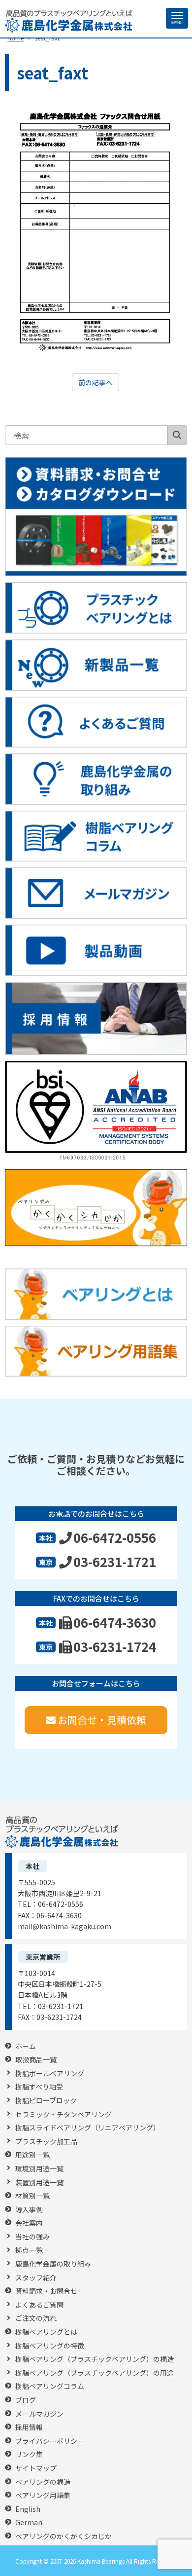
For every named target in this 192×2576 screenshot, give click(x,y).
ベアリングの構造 (43, 2482)
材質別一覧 (32, 2196)
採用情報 (29, 2427)
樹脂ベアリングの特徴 (50, 2346)
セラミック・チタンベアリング (64, 2114)
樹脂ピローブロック (46, 2101)
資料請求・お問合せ (46, 2291)
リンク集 (29, 2454)
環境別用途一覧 (39, 2169)
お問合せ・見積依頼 (102, 1720)
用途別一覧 (32, 2155)
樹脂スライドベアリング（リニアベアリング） (88, 2128)
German (29, 2522)
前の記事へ (96, 382)
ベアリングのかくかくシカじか (64, 2536)
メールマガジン (39, 2414)
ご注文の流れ (36, 2318)
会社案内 (29, 2223)
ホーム (26, 2046)
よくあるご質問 (39, 2305)
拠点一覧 (29, 2250)
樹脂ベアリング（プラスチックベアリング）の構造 (95, 2359)
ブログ (26, 2400)
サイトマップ (36, 2468)
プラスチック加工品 (46, 2142)
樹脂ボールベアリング (50, 2073)
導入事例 (29, 2210)
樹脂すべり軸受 (39, 2087)
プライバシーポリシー (50, 2441)
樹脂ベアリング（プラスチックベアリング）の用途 (95, 2373)
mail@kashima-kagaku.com (64, 1926)
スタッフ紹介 (36, 2278)
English (28, 2509)
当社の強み (32, 2237)
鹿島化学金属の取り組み (53, 2264)
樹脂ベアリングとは (46, 2332)
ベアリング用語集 (43, 2495)
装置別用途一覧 (39, 2183)
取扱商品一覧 (36, 2060)
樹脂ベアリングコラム (50, 2386)
